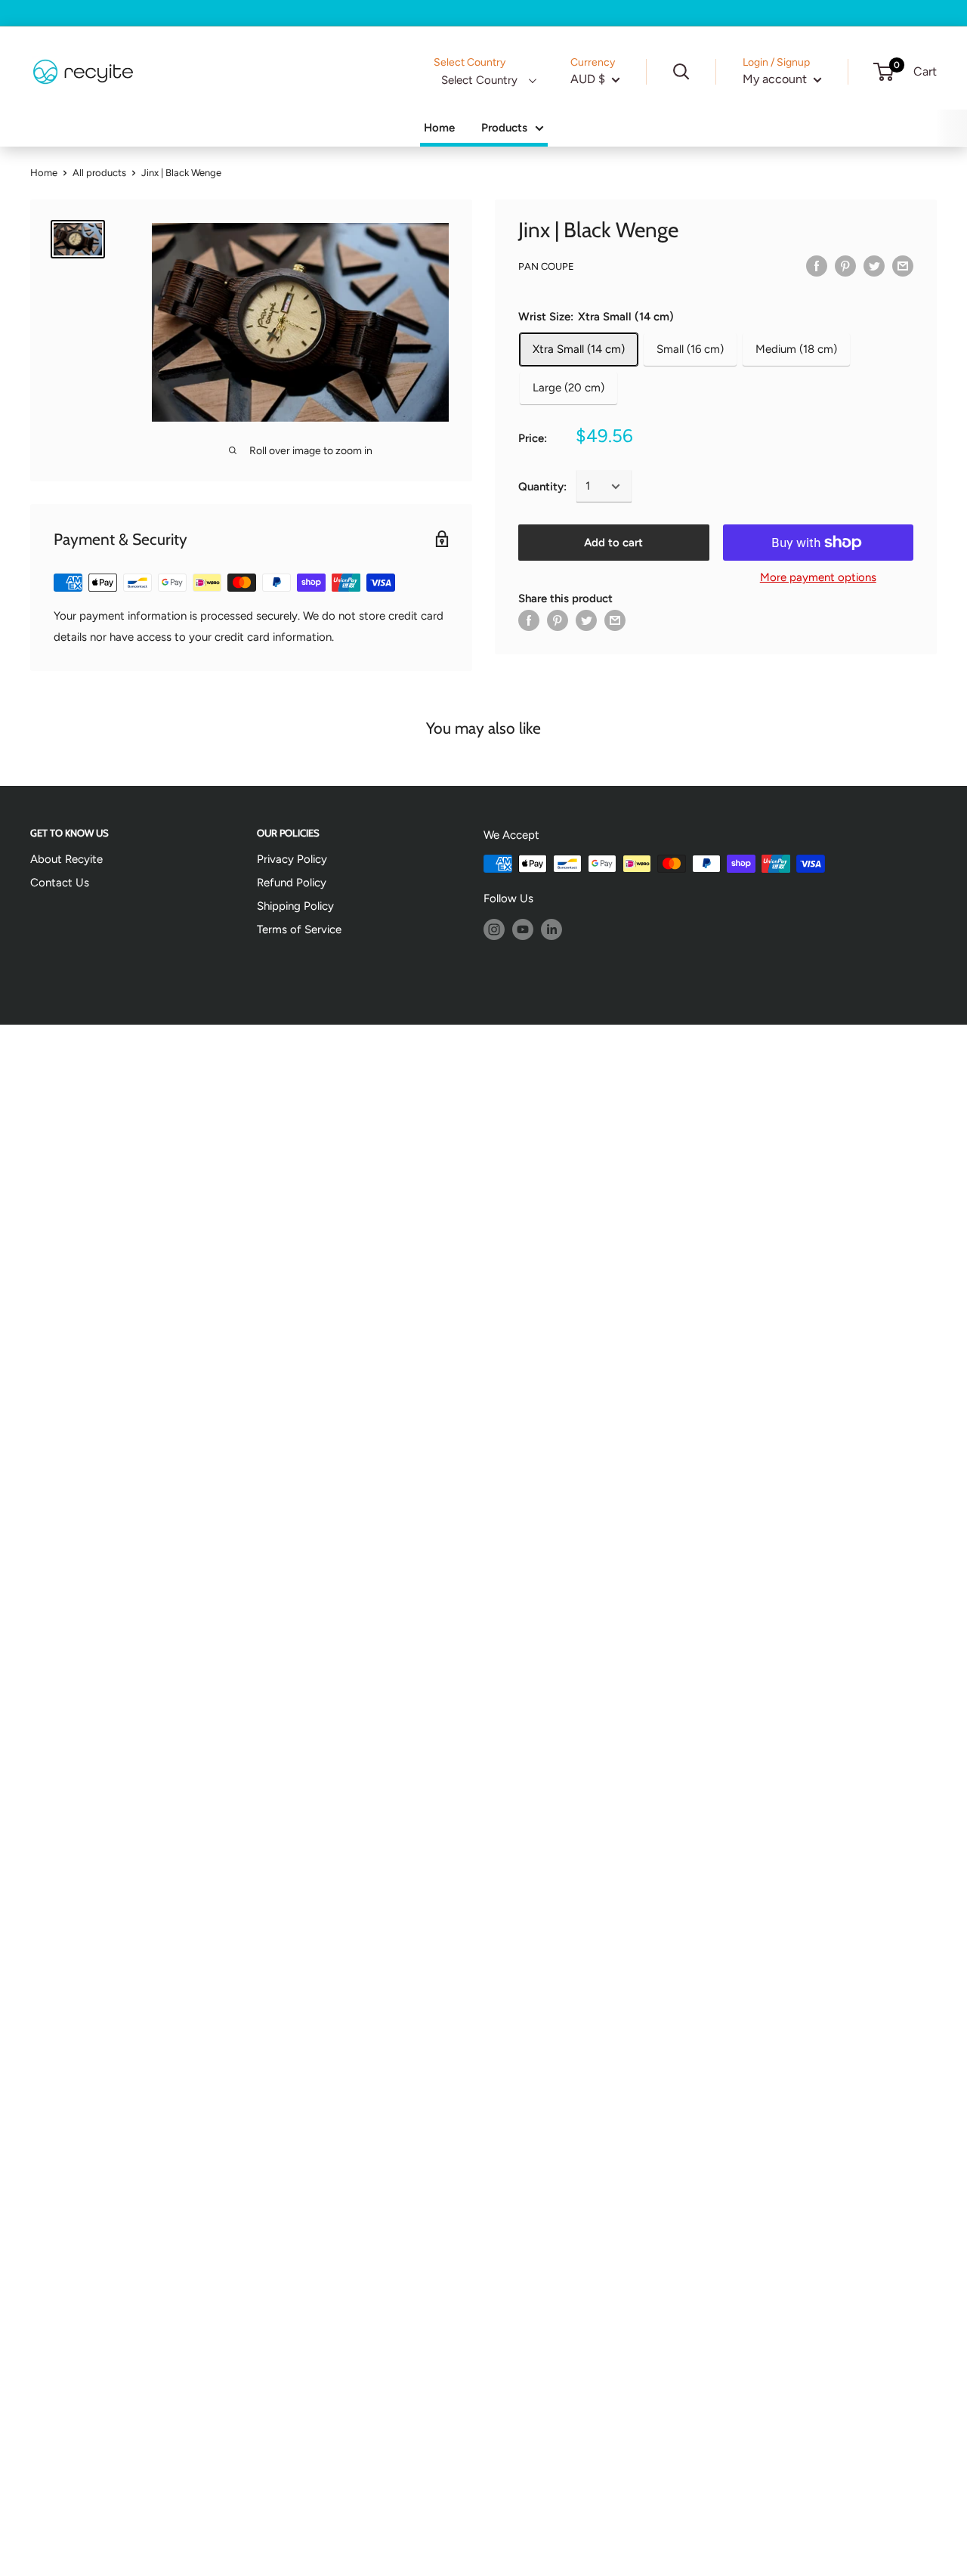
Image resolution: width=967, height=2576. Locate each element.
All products (99, 173)
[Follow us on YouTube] (523, 929)
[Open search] (681, 72)
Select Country (479, 80)
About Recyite (66, 859)
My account (776, 79)
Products (504, 128)
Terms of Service (299, 929)
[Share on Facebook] (817, 266)
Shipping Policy (295, 906)
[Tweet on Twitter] (874, 266)
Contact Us (60, 883)
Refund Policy (292, 883)
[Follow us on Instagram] (494, 929)
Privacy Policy (292, 859)
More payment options (818, 577)
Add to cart (613, 543)
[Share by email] (903, 266)
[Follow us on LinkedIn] (551, 929)
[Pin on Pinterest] (845, 266)
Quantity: (542, 487)
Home (439, 128)
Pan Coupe (546, 266)
